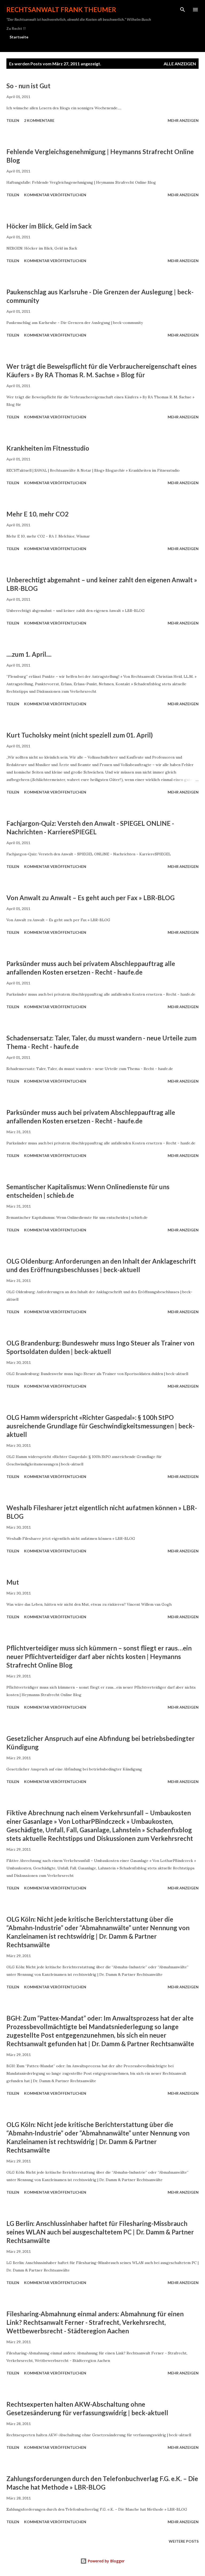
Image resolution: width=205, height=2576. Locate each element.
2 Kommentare (39, 120)
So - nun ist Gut (28, 86)
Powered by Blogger (106, 2561)
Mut (13, 1582)
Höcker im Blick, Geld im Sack (49, 226)
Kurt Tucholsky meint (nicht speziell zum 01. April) (80, 735)
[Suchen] (183, 10)
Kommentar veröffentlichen (55, 195)
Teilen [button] (13, 120)
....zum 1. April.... (29, 654)
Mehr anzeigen (183, 120)
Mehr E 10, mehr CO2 (38, 514)
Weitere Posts (184, 2541)
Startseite (19, 37)
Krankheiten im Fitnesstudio (48, 448)
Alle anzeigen (180, 64)
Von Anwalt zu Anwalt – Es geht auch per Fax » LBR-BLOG (90, 898)
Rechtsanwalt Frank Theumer (61, 9)
